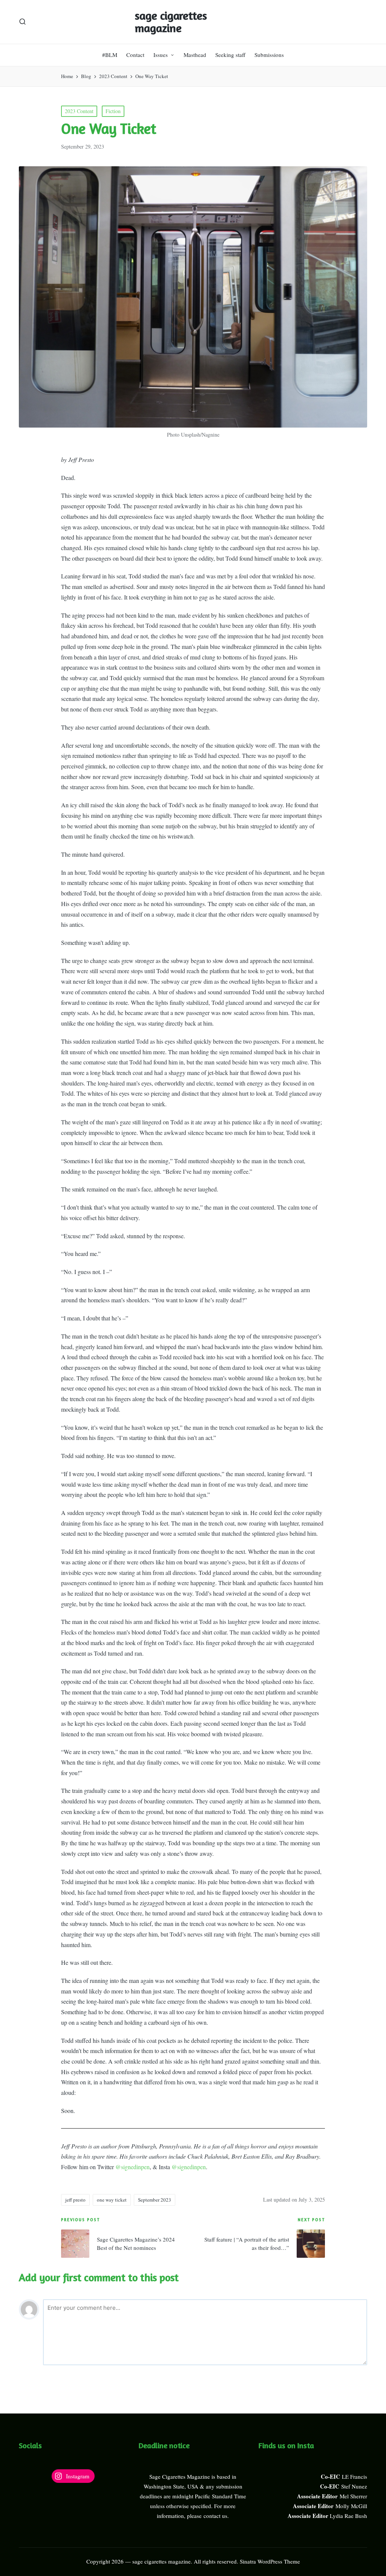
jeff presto (75, 2200)
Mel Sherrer (353, 2496)
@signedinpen (132, 2167)
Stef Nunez (354, 2486)
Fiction (113, 111)
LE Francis (355, 2476)
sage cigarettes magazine (171, 22)
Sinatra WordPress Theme (270, 2561)
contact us (215, 2516)
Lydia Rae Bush (348, 2516)
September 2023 (155, 2200)
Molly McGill (351, 2506)
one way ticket (112, 2200)
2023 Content (79, 111)
